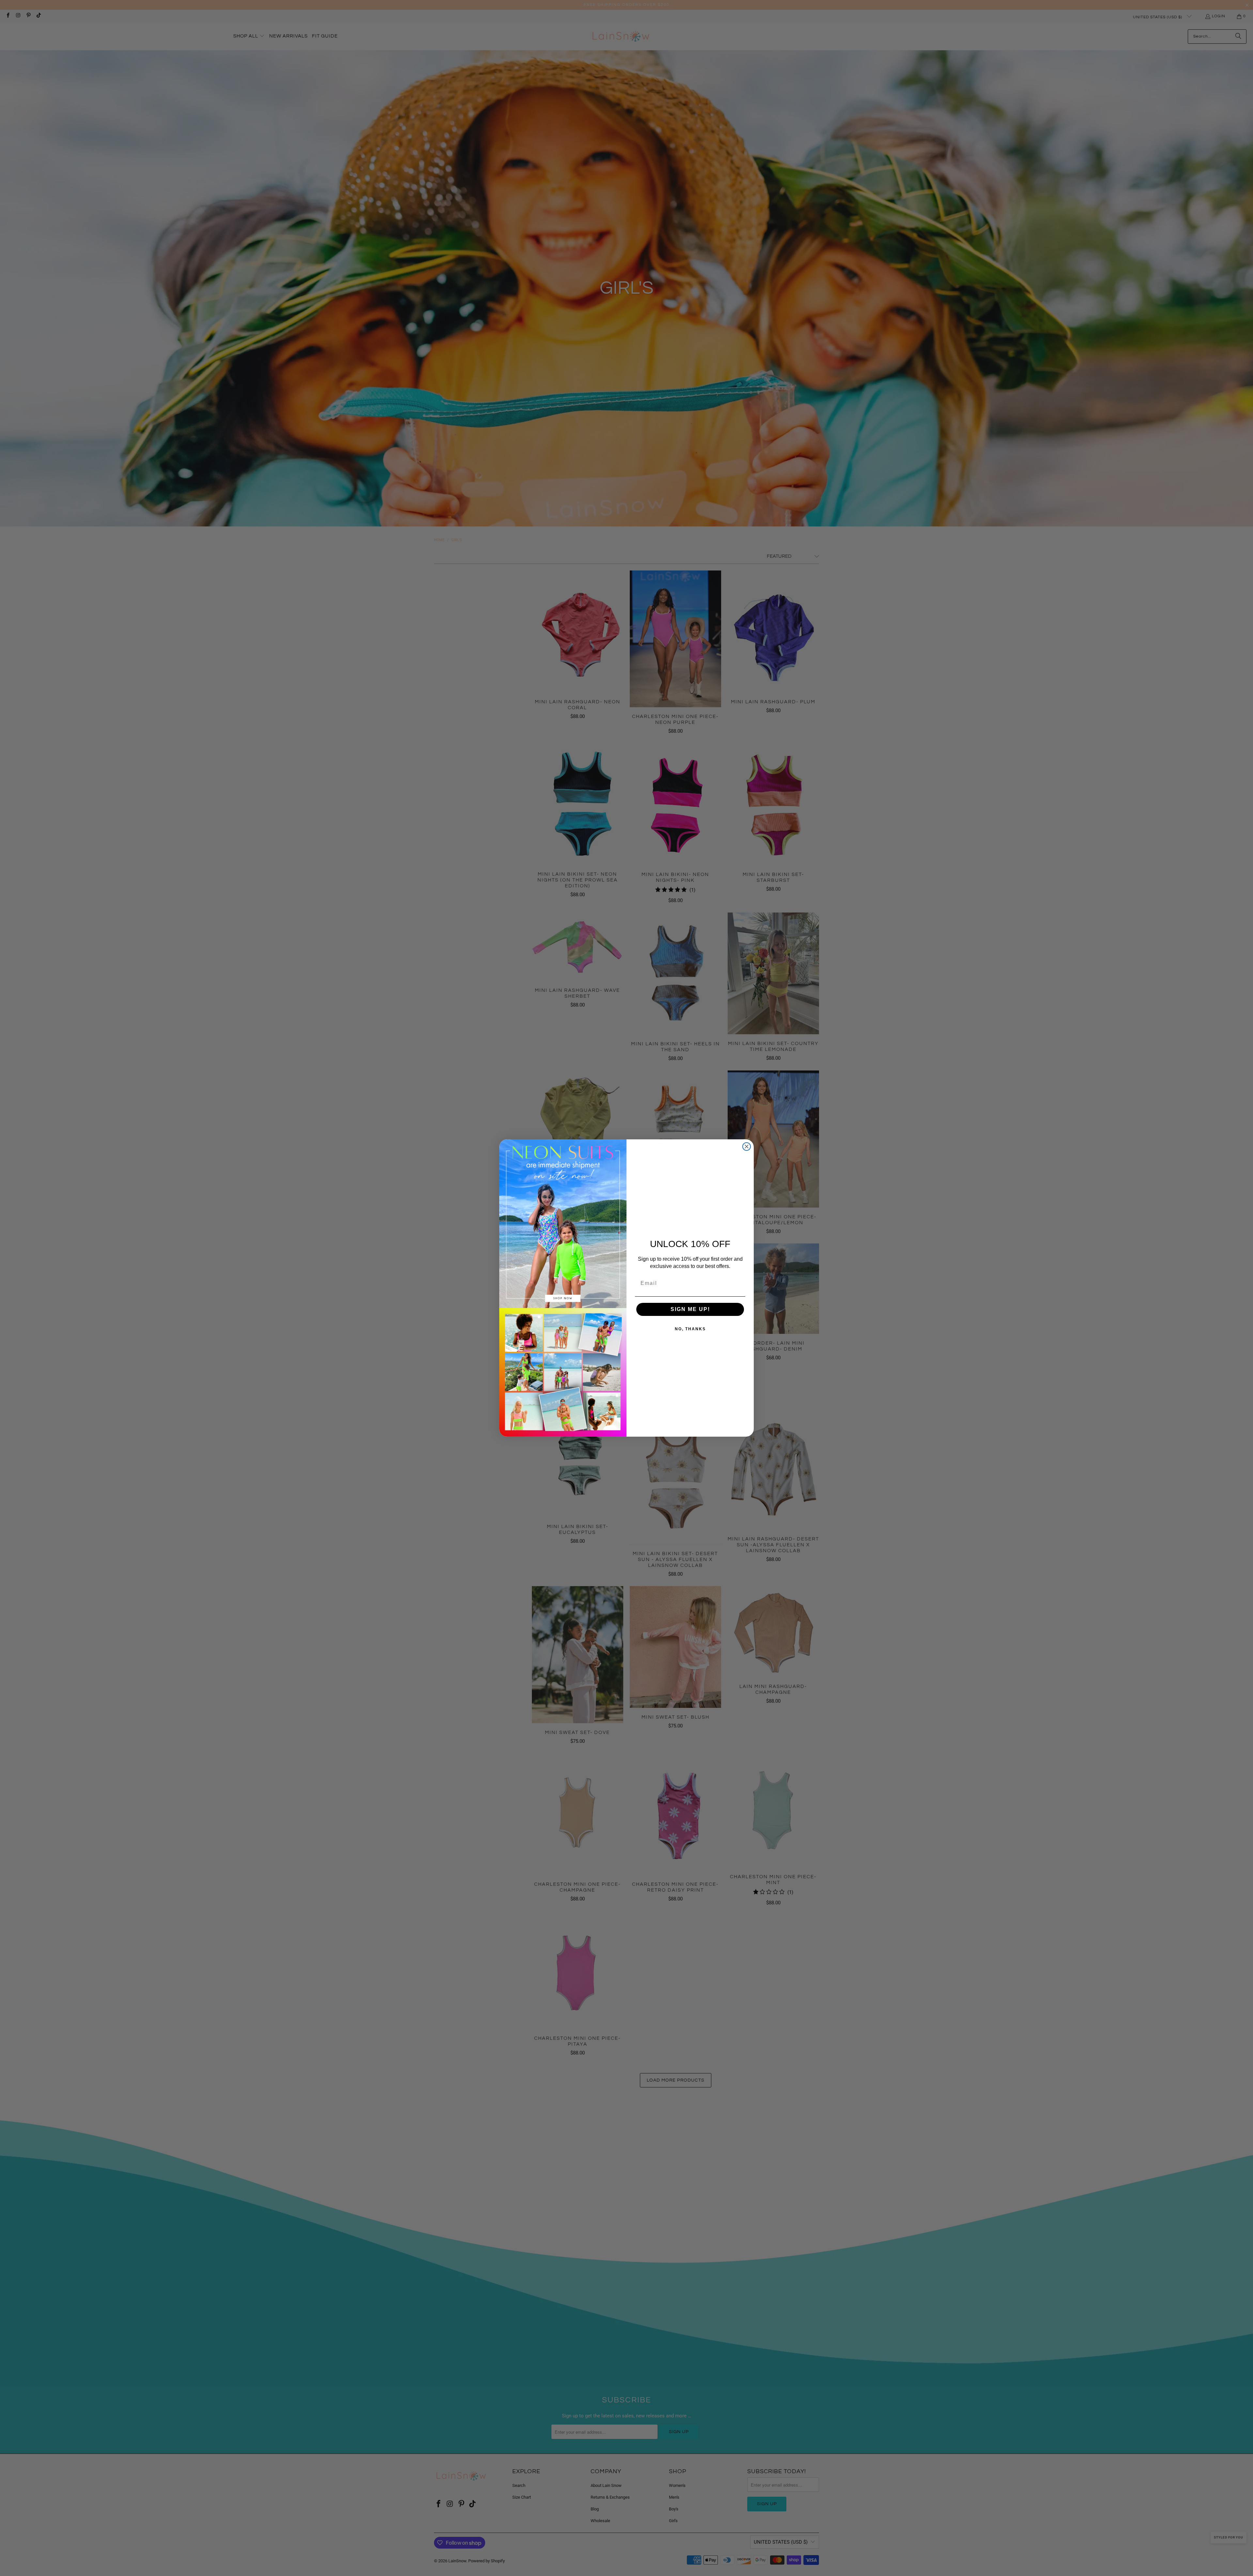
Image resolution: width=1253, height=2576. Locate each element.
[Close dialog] (747, 1147)
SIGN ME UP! (690, 1309)
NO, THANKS (690, 1329)
